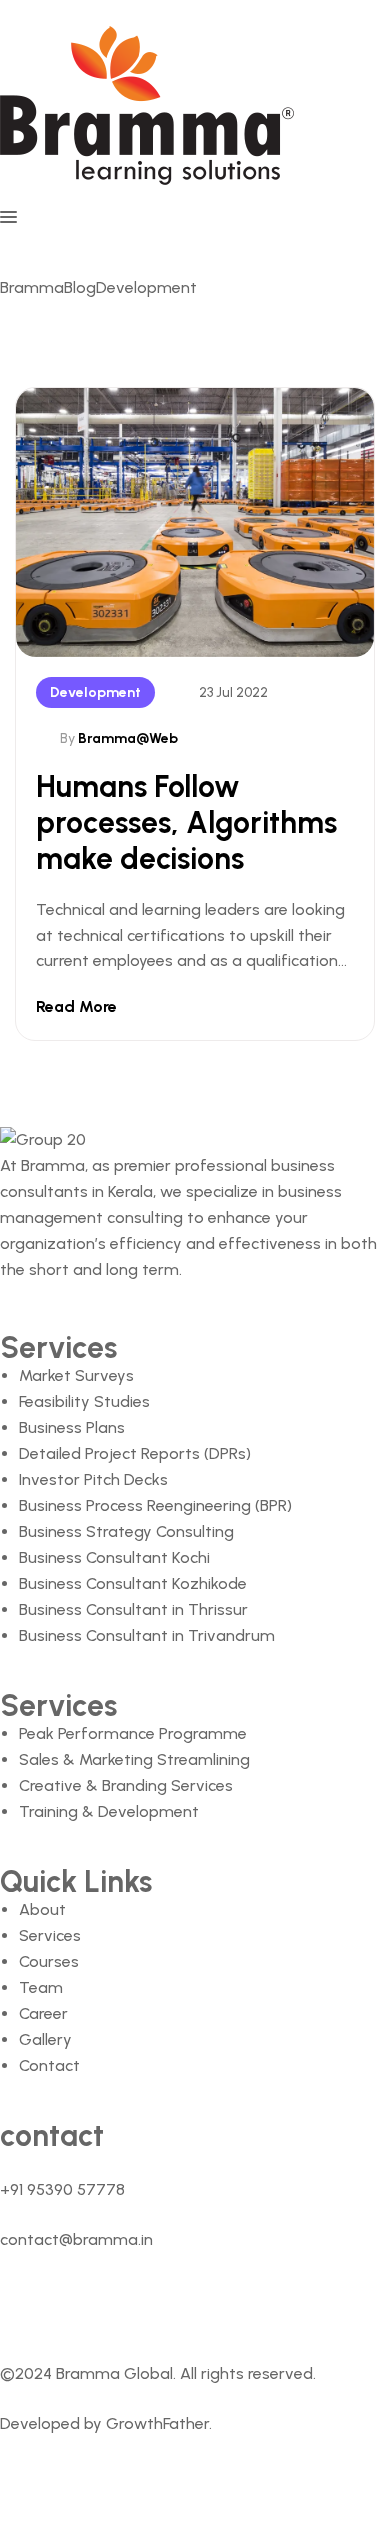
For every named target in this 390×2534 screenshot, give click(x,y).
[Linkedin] (94, 2302)
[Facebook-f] (25, 2302)
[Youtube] (163, 2302)
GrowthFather (157, 2423)
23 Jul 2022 (233, 692)
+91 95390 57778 (62, 2189)
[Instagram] (232, 2302)
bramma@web (128, 738)
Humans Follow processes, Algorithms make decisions (186, 822)
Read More (76, 1006)
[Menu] (195, 217)
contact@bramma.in (76, 2239)
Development (95, 692)
